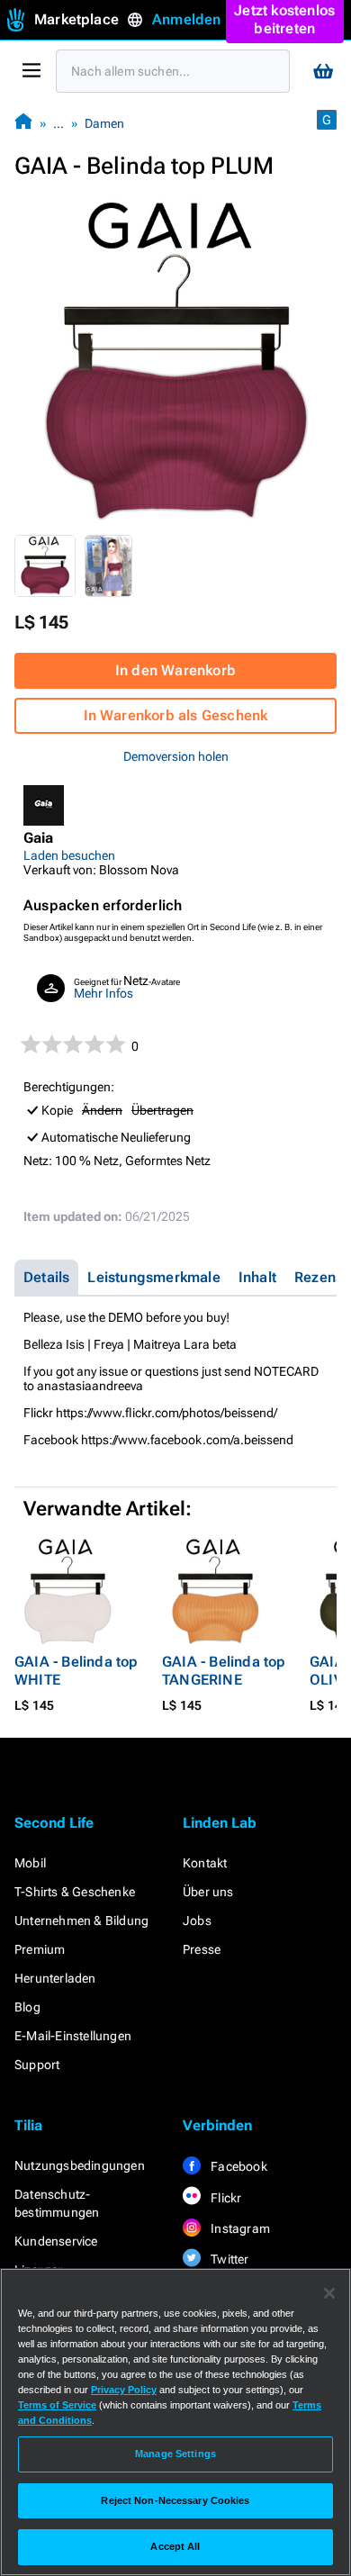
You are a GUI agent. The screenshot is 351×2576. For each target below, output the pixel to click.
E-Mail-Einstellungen (73, 2036)
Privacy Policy (124, 2390)
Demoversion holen (176, 756)
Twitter (229, 2259)
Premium (40, 1949)
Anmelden (187, 19)
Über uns (208, 1892)
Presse (202, 1949)
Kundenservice (56, 2241)
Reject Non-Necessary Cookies (175, 2500)
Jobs (197, 1921)
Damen (104, 123)
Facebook (238, 2166)
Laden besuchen (69, 855)
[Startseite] (23, 123)
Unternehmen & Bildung (81, 1921)
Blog (27, 2007)
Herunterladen (55, 1978)
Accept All (175, 2546)
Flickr (225, 2198)
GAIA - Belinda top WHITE (76, 1671)
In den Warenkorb (175, 670)
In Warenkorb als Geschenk (176, 715)
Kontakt (205, 1863)
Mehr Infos (103, 993)
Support (37, 2065)
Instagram (239, 2228)
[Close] (329, 2293)
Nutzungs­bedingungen (80, 2165)
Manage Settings (175, 2454)
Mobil (30, 1863)
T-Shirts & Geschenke (75, 1892)
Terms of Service (57, 2405)
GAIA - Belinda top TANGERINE (224, 1671)
